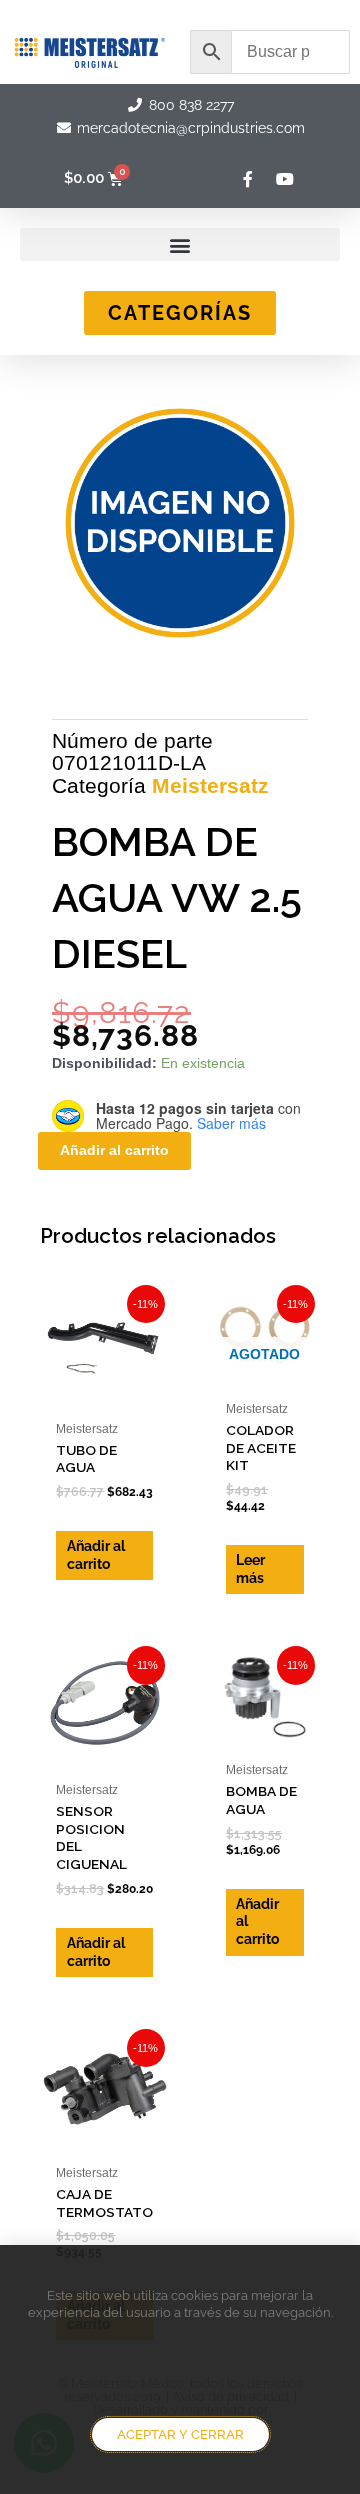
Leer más (250, 1569)
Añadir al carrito (114, 1150)
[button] (180, 244)
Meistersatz (210, 785)
